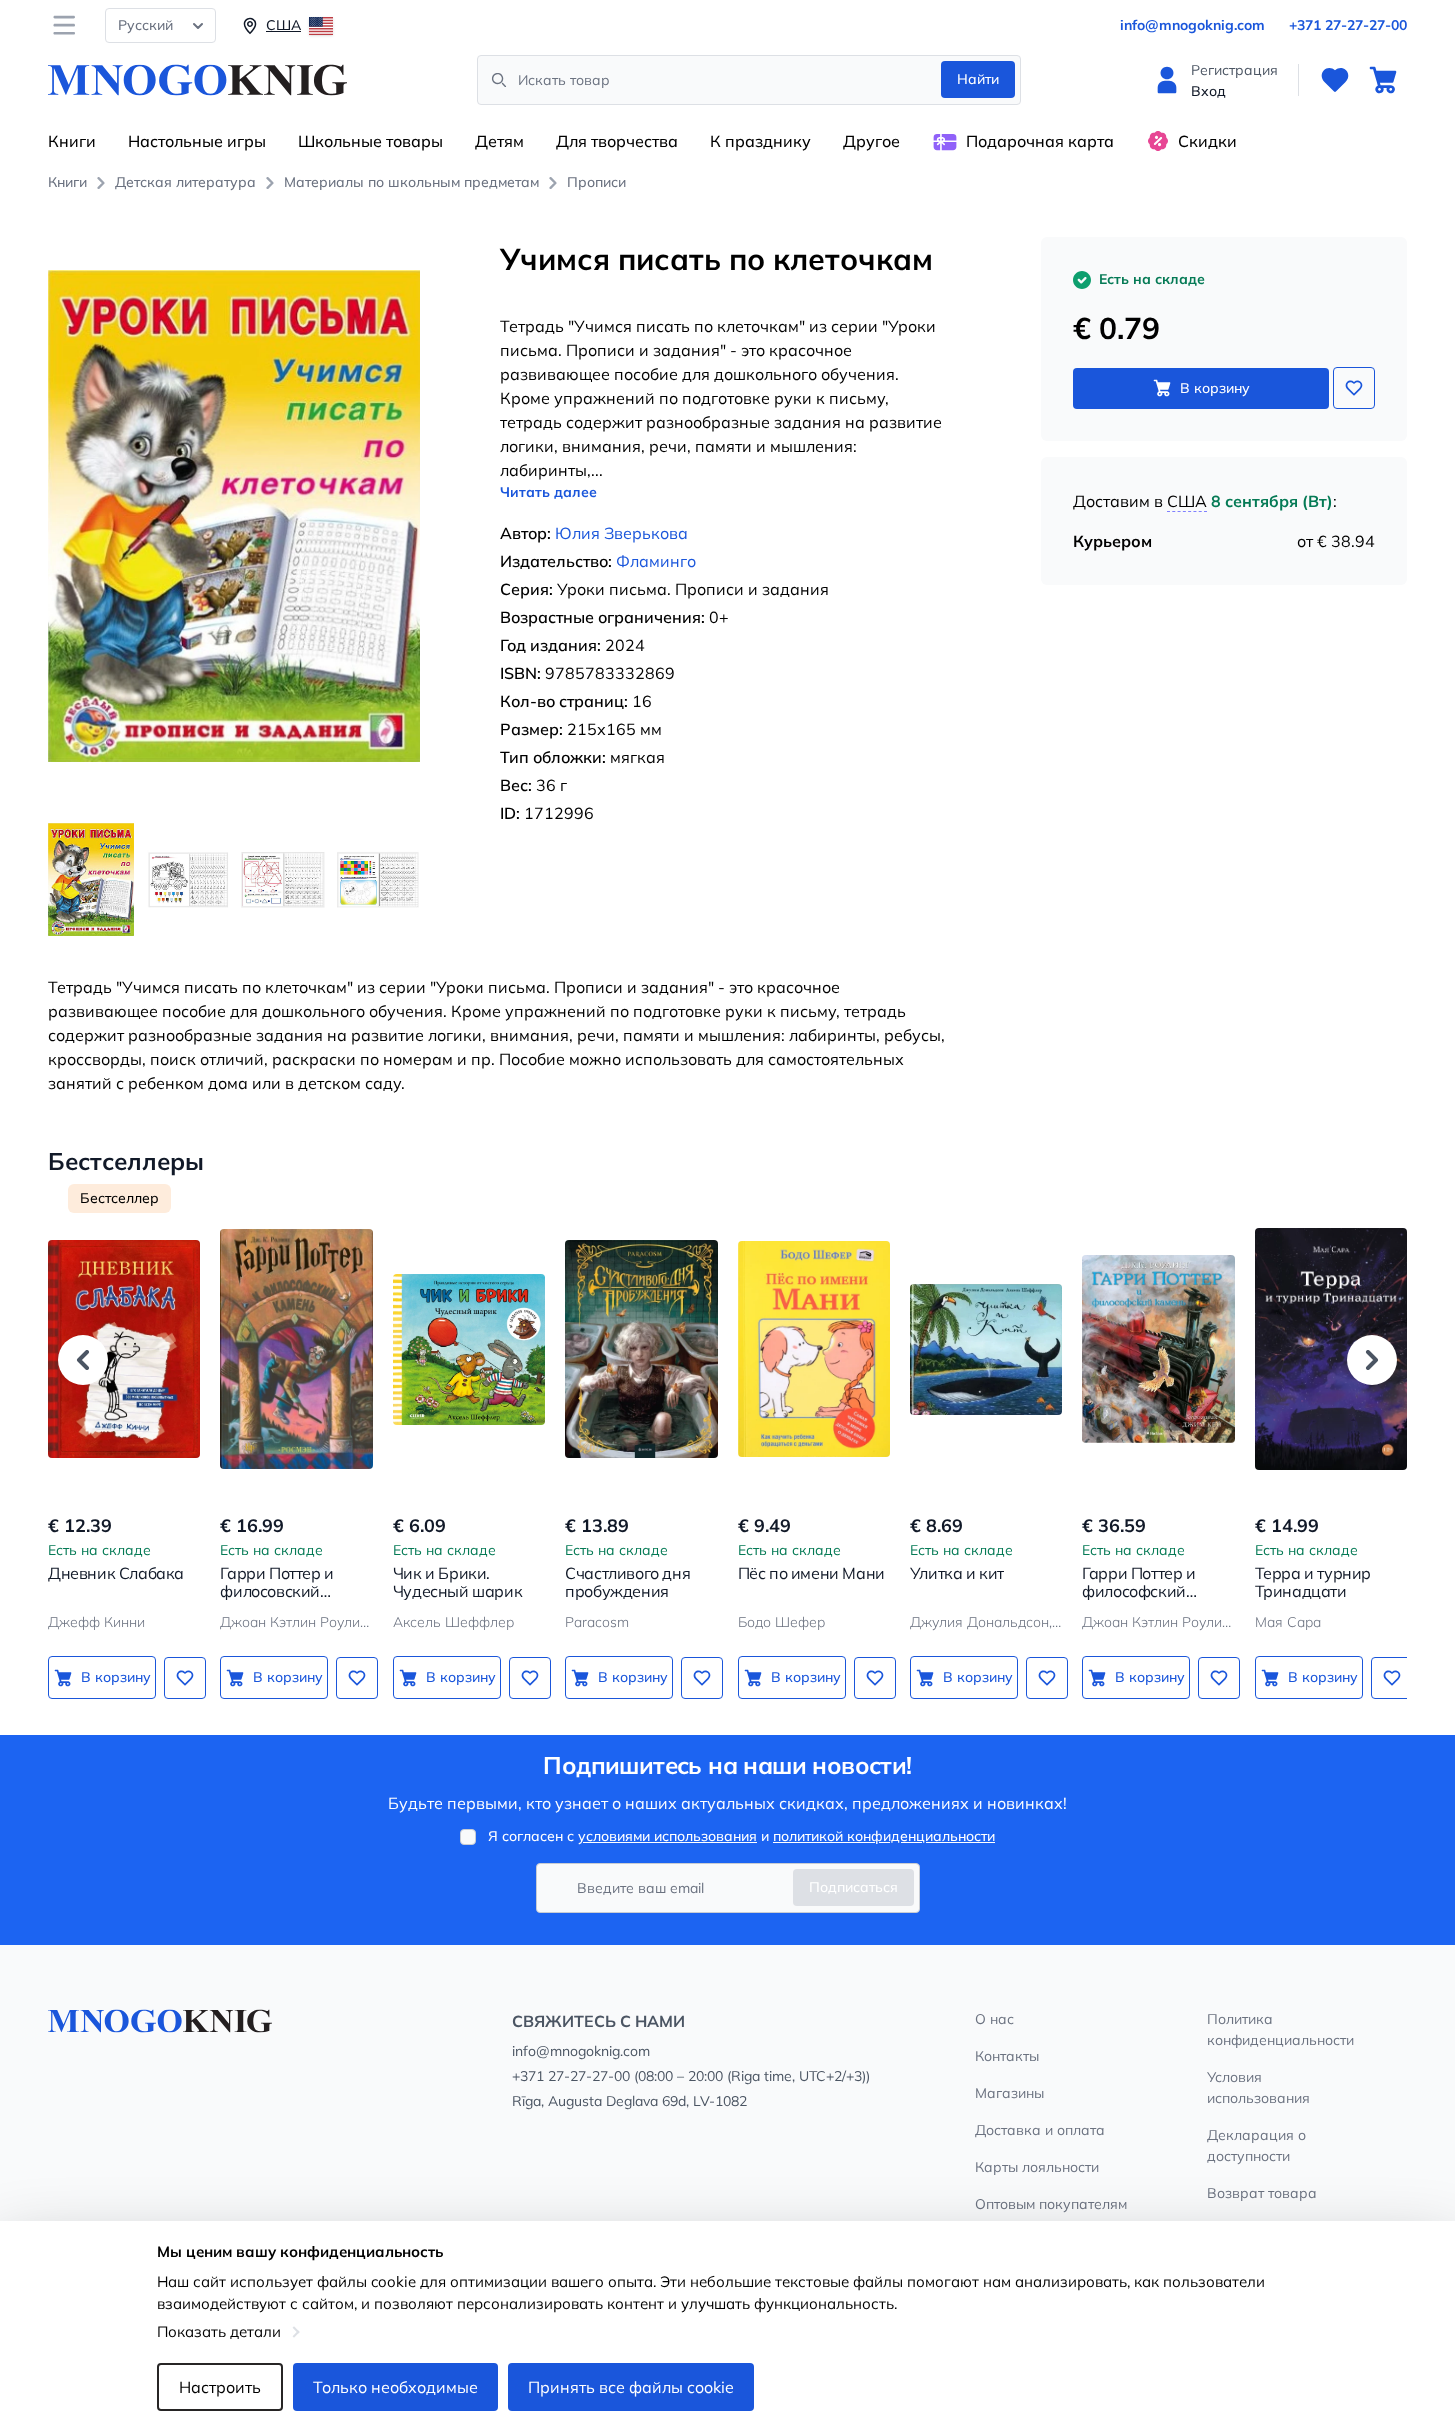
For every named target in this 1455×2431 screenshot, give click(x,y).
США (1187, 501)
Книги (72, 141)
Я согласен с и (741, 1836)
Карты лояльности (1037, 2167)
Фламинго (656, 561)
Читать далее (548, 492)
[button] (83, 1360)
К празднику (760, 141)
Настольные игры (197, 141)
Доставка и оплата (1040, 2130)
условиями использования (667, 1836)
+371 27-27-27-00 (1348, 25)
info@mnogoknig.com (1192, 25)
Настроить (220, 2387)
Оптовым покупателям (1051, 2204)
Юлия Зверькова (621, 533)
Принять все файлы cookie (631, 2387)
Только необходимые (395, 2387)
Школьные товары (370, 141)
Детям (499, 141)
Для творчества (617, 141)
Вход (1208, 91)
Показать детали (219, 2331)
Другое (871, 141)
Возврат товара (1262, 2193)
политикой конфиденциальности (884, 1836)
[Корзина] (1383, 80)
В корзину (1215, 388)
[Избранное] (1335, 80)
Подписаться (853, 1887)
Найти (978, 79)
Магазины (1009, 2093)
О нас (994, 2019)
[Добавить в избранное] (1354, 388)
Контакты (1007, 2056)
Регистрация (1234, 70)
